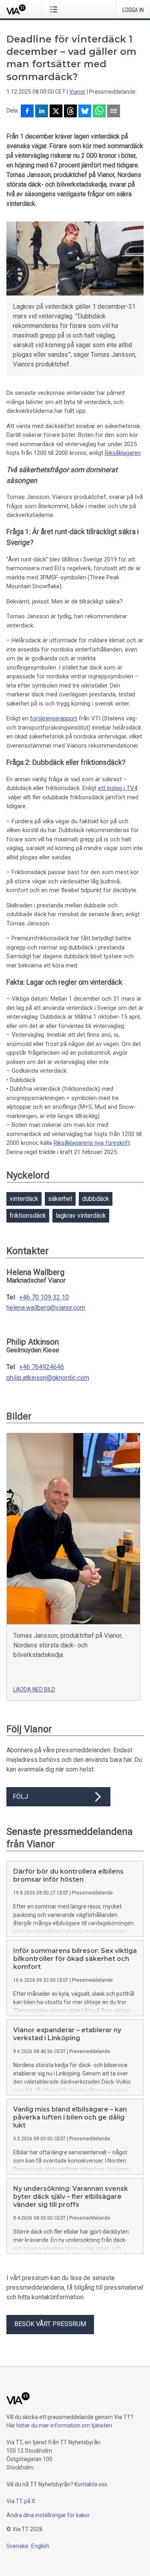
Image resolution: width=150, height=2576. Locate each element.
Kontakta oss (91, 2484)
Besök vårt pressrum (50, 2324)
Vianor (77, 92)
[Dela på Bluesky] (85, 112)
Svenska (17, 2546)
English (40, 2546)
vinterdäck (24, 1199)
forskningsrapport (54, 718)
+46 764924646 (42, 1367)
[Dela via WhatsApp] (99, 112)
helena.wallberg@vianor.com (46, 1308)
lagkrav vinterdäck (81, 1216)
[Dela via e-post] (114, 112)
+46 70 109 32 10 (44, 1297)
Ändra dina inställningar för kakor (48, 2515)
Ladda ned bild (34, 1689)
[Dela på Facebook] (27, 112)
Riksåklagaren (123, 453)
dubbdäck (96, 1199)
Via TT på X (21, 2501)
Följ (20, 1797)
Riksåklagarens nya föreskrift (92, 1143)
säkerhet (60, 1199)
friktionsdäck (28, 1216)
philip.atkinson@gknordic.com (48, 1378)
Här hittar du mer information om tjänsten (59, 2425)
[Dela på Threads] (70, 112)
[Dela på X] (56, 112)
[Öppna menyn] (55, 9)
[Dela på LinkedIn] (42, 112)
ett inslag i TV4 (118, 788)
